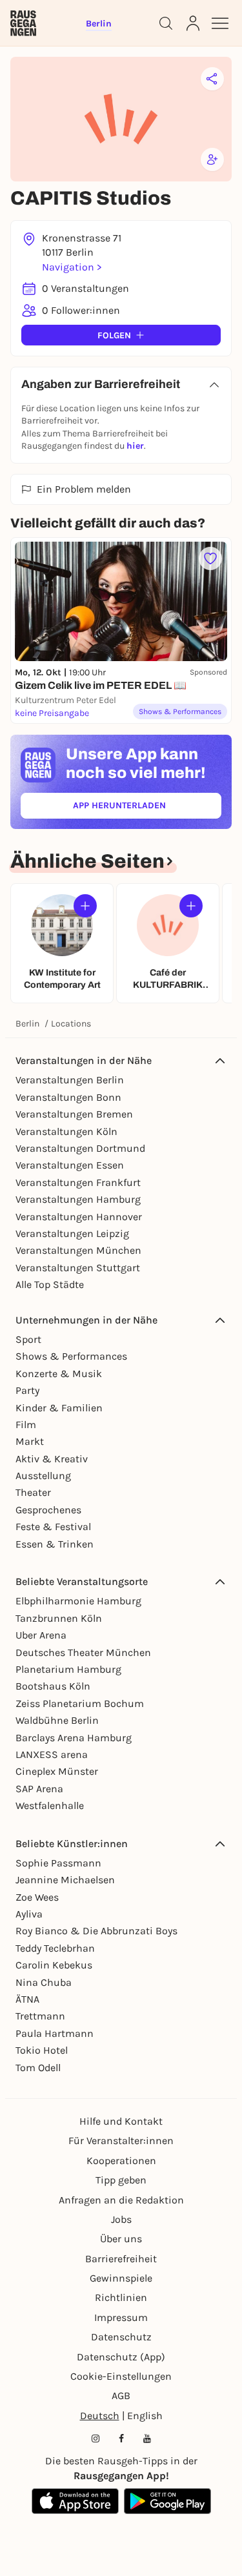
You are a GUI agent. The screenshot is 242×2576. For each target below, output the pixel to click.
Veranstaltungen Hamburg (78, 1199)
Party (27, 1390)
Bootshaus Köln (53, 1686)
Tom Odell (38, 2068)
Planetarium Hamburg (68, 1669)
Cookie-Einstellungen (121, 2376)
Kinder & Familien (59, 1408)
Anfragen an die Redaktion (121, 2200)
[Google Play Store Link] (167, 2501)
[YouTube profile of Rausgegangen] (147, 2438)
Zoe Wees (37, 1897)
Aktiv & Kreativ (52, 1459)
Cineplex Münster (57, 1771)
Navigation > (72, 267)
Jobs (121, 2219)
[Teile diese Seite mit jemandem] (212, 79)
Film (26, 1425)
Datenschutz (121, 2337)
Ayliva (29, 1914)
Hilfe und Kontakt (121, 2121)
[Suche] (166, 23)
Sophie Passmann (58, 1863)
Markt (30, 1441)
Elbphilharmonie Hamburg (78, 1601)
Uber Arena (41, 1635)
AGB (121, 2396)
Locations (71, 1024)
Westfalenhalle (50, 1805)
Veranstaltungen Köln (66, 1131)
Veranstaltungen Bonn (68, 1097)
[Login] (193, 23)
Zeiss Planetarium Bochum (80, 1703)
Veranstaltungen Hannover (79, 1217)
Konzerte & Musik (59, 1374)
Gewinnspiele (121, 2278)
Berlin (27, 1024)
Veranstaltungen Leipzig (72, 1233)
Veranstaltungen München (78, 1250)
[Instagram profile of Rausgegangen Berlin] (96, 2438)
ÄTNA (27, 1999)
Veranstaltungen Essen (70, 1165)
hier (135, 446)
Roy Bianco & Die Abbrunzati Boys (96, 1931)
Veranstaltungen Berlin (70, 1080)
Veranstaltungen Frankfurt (78, 1182)
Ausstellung (43, 1476)
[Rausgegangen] (23, 23)
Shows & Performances (71, 1356)
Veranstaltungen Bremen (74, 1114)
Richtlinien (121, 2297)
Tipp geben (121, 2180)
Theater (33, 1492)
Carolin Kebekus (54, 1965)
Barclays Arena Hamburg (74, 1738)
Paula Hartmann (55, 2033)
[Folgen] (85, 906)
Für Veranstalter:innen (121, 2141)
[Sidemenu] (220, 23)
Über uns (121, 2239)
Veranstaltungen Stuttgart (78, 1268)
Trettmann (40, 2016)
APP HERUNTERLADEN (147, 808)
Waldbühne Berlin (57, 1720)
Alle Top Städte (50, 1284)
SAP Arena (39, 1789)
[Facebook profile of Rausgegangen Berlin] (121, 2438)
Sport (28, 1339)
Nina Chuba (44, 1982)
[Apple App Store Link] (75, 2501)
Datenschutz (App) (121, 2357)
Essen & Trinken (55, 1544)
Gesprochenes (48, 1510)
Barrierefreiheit (121, 2259)
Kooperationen (121, 2161)
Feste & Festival (53, 1527)
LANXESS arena (52, 1754)
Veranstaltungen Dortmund (80, 1148)
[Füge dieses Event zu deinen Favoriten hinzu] (210, 558)
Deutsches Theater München (83, 1652)
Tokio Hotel (42, 2050)
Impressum (121, 2317)
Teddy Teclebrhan (55, 1948)
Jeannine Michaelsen (65, 1880)
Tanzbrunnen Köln (59, 1618)
